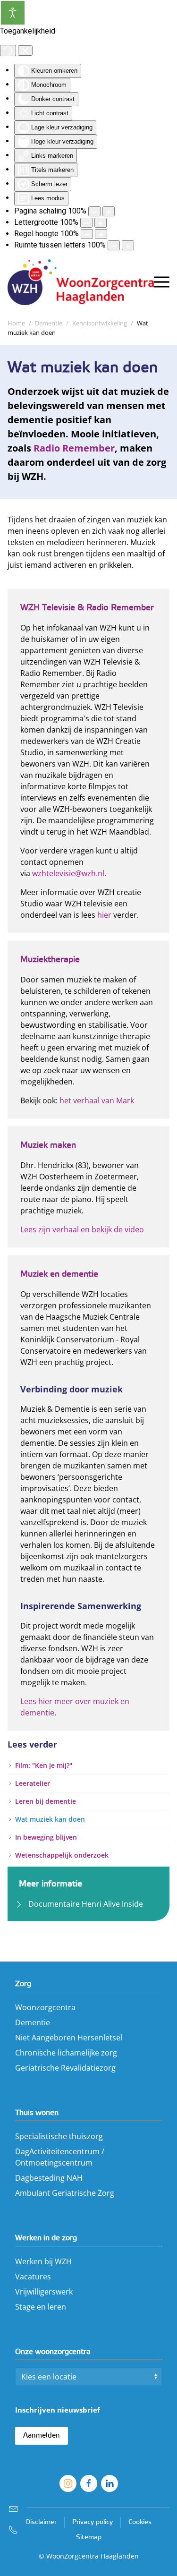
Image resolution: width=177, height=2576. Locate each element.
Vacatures (33, 2277)
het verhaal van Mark (97, 1100)
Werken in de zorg (46, 2238)
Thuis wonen (37, 2113)
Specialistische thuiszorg (59, 2136)
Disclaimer (41, 2522)
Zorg (23, 1984)
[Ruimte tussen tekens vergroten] (128, 245)
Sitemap (89, 2538)
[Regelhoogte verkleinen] (87, 234)
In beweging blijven (46, 1837)
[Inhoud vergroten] (109, 211)
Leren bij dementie (46, 1801)
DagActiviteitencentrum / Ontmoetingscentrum (60, 2157)
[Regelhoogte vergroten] (101, 234)
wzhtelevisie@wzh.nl (68, 873)
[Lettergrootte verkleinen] (86, 223)
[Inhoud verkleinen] (94, 211)
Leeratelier (33, 1783)
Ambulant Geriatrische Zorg (65, 2193)
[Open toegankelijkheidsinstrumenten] (13, 13)
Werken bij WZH (43, 2261)
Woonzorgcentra (45, 2007)
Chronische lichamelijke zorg (66, 2053)
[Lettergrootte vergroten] (101, 223)
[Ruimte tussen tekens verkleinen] (114, 245)
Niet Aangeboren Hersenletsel (69, 2038)
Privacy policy (93, 2522)
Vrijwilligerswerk (44, 2292)
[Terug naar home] (81, 282)
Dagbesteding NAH (49, 2178)
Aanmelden (42, 2436)
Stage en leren (41, 2307)
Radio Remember (74, 448)
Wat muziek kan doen (50, 1819)
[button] (162, 282)
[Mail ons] (13, 2509)
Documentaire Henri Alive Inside (86, 1904)
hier (105, 914)
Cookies (140, 2522)
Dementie (33, 2022)
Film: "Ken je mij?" (44, 1765)
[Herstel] (8, 51)
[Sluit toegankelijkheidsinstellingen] (25, 51)
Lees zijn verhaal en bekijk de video (82, 1229)
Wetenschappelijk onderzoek (62, 1855)
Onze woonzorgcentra (53, 2352)
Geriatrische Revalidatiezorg (65, 2068)
